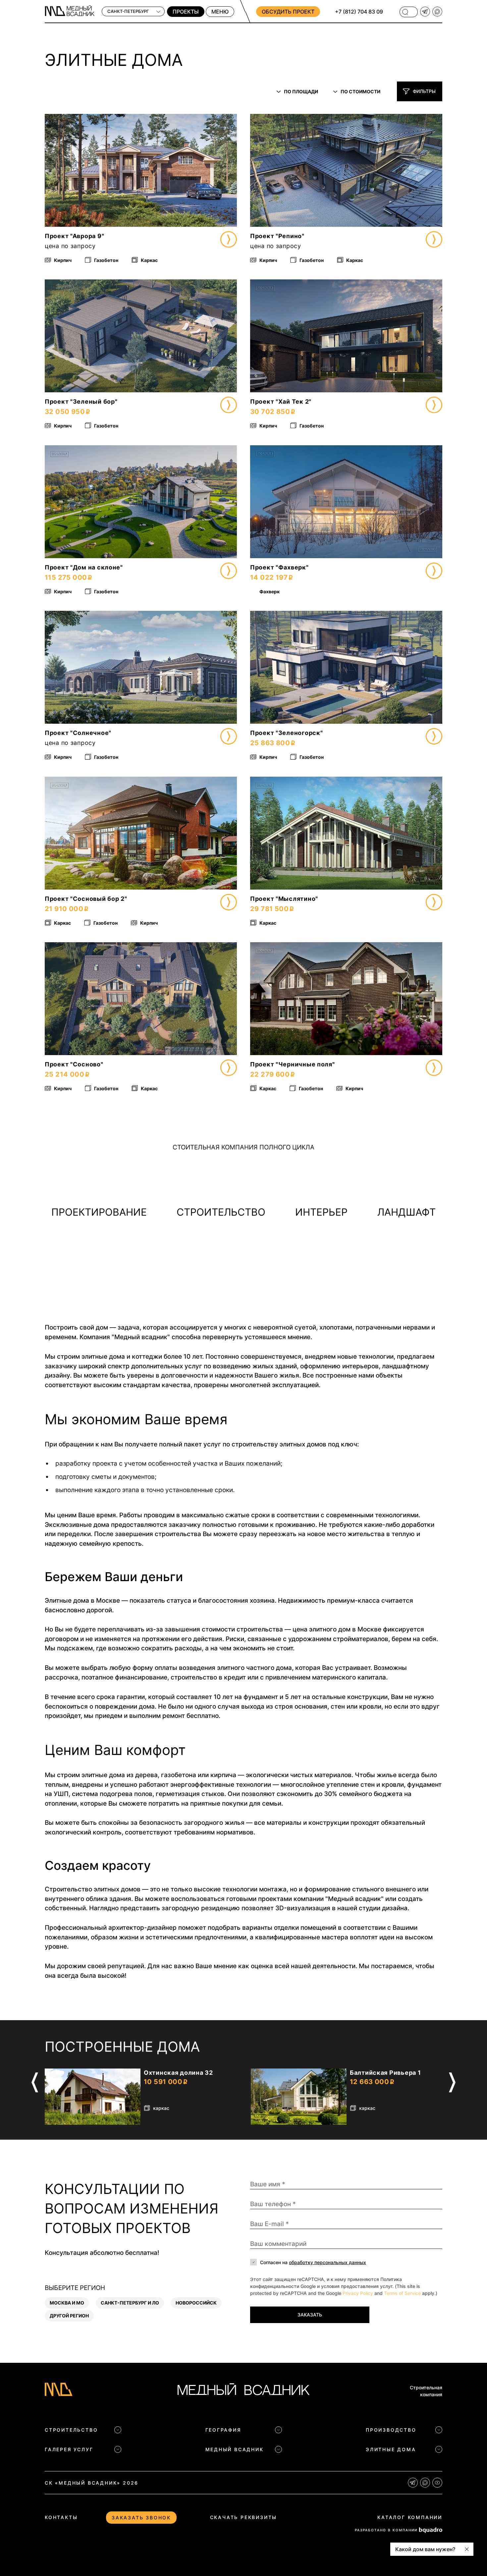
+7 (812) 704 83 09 (359, 12)
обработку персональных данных (327, 2262)
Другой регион (69, 2316)
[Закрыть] (467, 2549)
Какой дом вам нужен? (425, 2549)
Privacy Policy (358, 2293)
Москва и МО (67, 2303)
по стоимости (360, 92)
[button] (58, 170)
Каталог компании (410, 2517)
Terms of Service (402, 2293)
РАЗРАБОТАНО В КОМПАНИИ (386, 2530)
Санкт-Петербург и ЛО (130, 2303)
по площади (301, 92)
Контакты (61, 2517)
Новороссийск (196, 2303)
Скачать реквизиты (244, 2517)
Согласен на (313, 2262)
